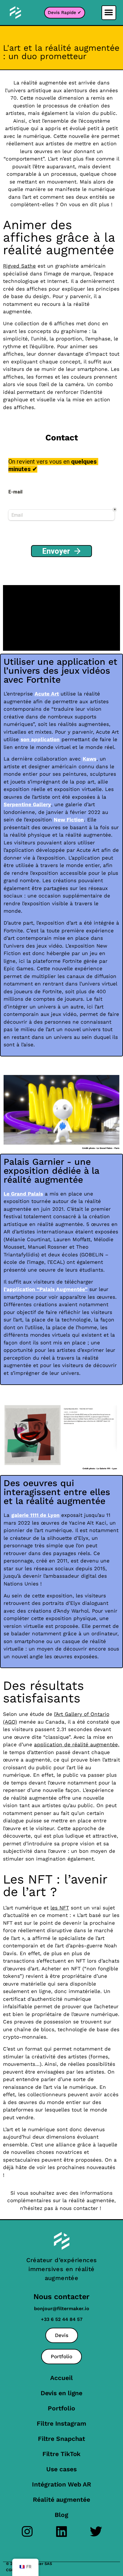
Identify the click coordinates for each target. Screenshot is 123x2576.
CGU (10, 2570)
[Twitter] (96, 2531)
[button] (109, 13)
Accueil (61, 2378)
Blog (61, 2515)
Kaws (90, 759)
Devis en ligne (62, 2393)
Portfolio (61, 2408)
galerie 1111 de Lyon (36, 1515)
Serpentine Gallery (27, 804)
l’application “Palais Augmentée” (46, 1289)
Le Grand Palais (23, 1194)
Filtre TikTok (62, 2454)
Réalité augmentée (61, 2499)
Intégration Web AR (61, 2484)
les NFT (60, 1908)
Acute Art (47, 694)
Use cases (61, 2469)
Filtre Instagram (61, 2423)
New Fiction (69, 820)
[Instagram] (27, 2531)
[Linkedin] (62, 2531)
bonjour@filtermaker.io (62, 2309)
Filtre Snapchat (62, 2439)
